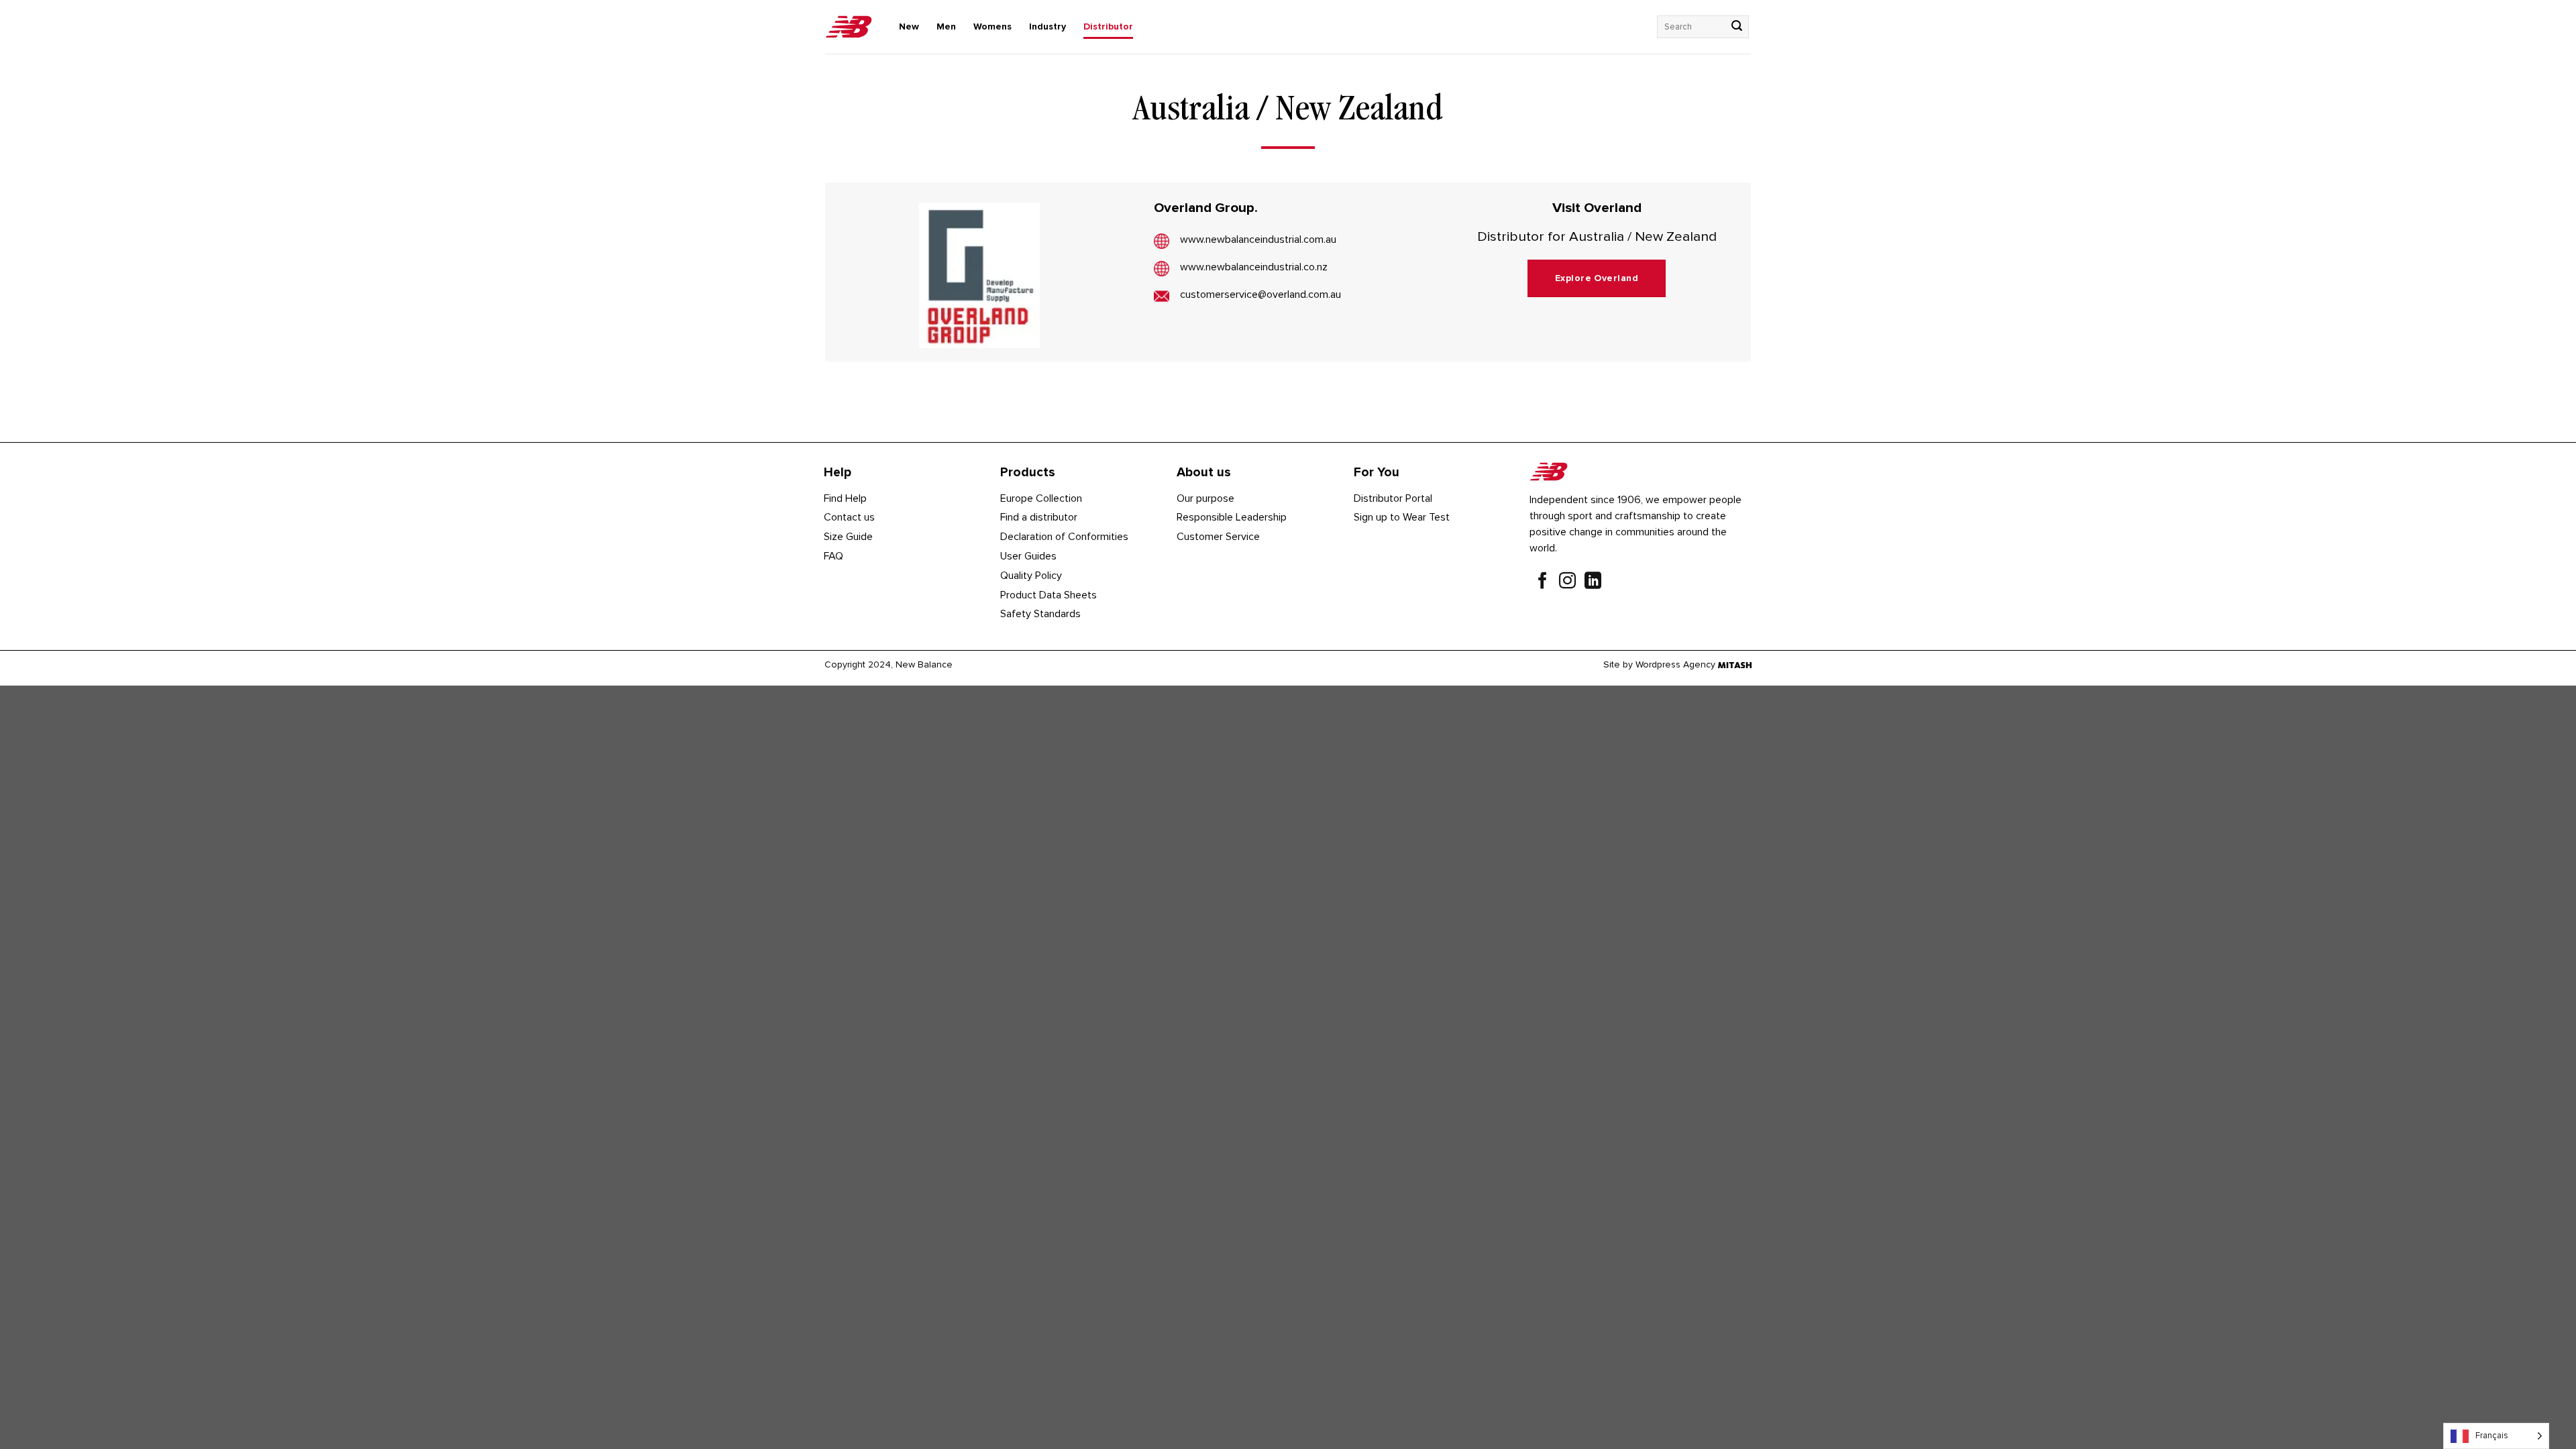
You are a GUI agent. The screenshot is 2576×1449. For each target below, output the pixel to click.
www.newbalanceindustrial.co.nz (1254, 267)
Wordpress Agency (1675, 664)
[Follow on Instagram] (1567, 582)
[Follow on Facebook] (1543, 582)
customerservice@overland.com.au (1260, 294)
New (909, 26)
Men (946, 26)
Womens (992, 26)
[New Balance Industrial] (849, 27)
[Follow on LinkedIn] (1593, 582)
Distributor (1108, 26)
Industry (1048, 26)
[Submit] (1737, 27)
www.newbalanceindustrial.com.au (1258, 239)
